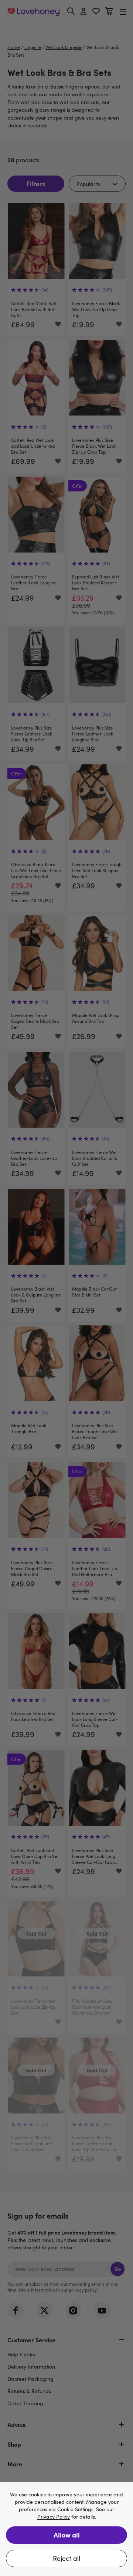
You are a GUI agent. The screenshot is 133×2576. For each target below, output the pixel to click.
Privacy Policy (54, 2517)
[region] (66, 2529)
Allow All (67, 2535)
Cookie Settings (75, 2510)
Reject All (66, 2558)
